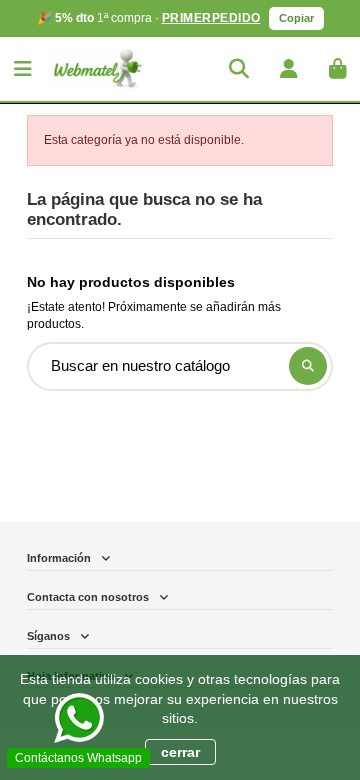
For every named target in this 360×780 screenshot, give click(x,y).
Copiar (296, 18)
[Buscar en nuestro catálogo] (308, 366)
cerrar (180, 752)
